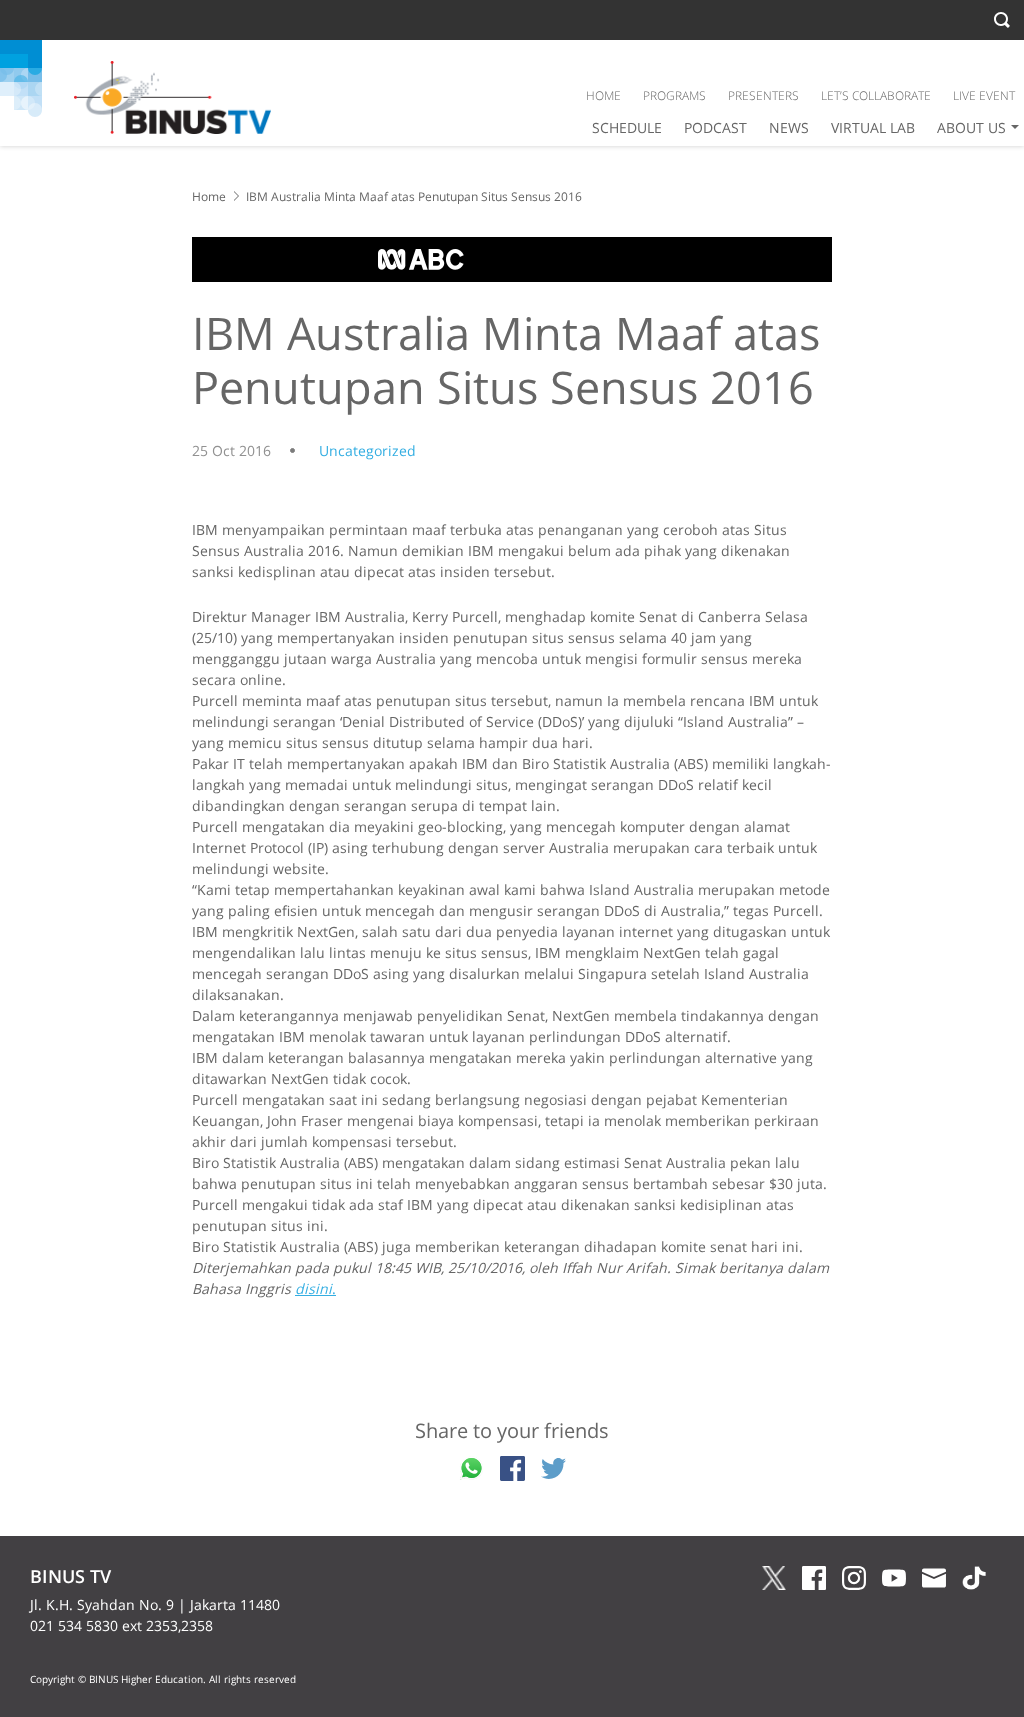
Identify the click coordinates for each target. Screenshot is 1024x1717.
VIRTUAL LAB (873, 127)
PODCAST (715, 127)
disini (313, 1288)
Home (209, 196)
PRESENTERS (763, 95)
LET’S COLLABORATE (876, 95)
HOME (603, 95)
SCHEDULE (627, 127)
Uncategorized (367, 450)
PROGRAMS (674, 95)
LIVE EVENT (984, 95)
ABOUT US (971, 127)
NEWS (789, 127)
